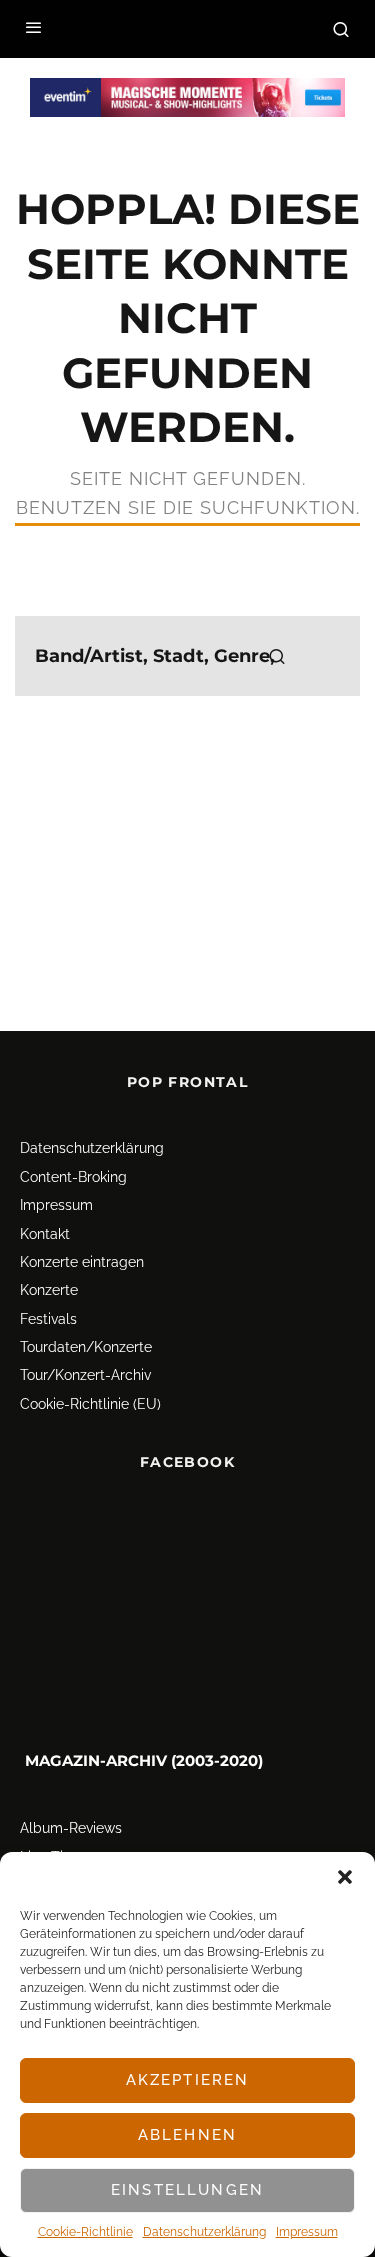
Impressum (307, 2232)
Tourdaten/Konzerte (86, 1347)
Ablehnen (187, 2135)
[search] (277, 656)
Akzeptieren (188, 2080)
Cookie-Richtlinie (85, 2232)
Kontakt (45, 1234)
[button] (345, 1877)
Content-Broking (73, 1177)
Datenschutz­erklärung (204, 2232)
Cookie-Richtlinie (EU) (90, 1404)
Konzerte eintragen (82, 1262)
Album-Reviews (71, 1829)
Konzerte (49, 1290)
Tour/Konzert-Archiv (85, 1376)
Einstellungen (187, 2190)
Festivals (48, 1319)
